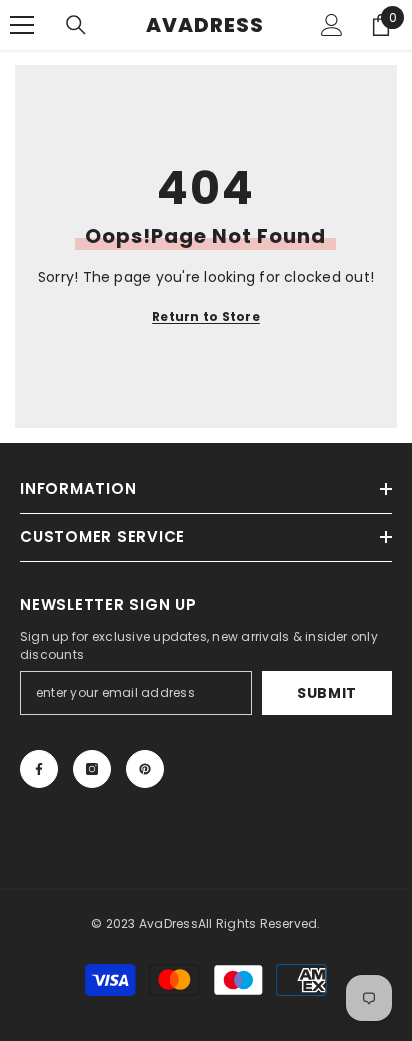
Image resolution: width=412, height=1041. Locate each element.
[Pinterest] (145, 769)
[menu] (22, 25)
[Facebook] (39, 769)
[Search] (76, 25)
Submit (327, 693)
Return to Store (206, 316)
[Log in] (332, 25)
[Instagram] (92, 769)
